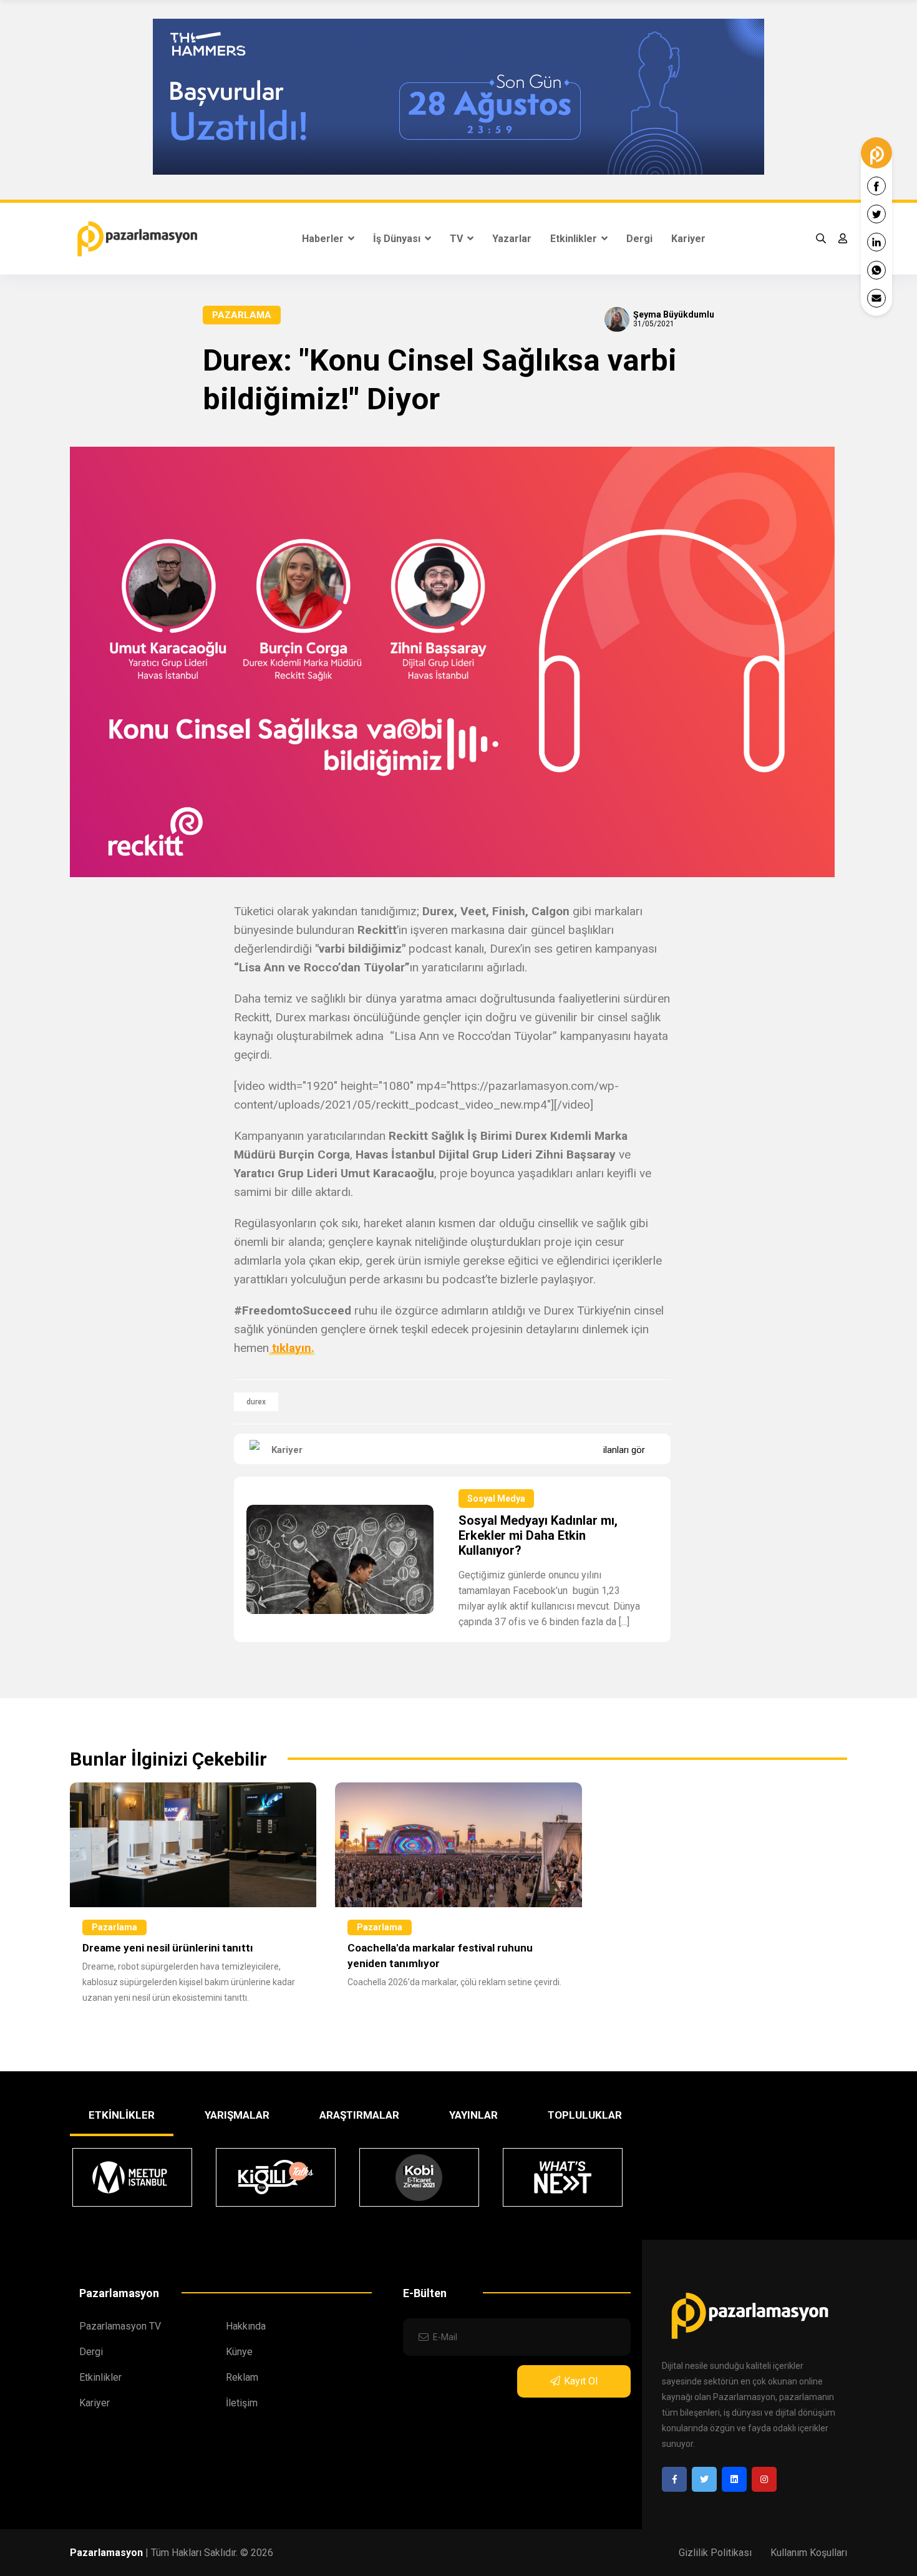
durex (256, 1402)
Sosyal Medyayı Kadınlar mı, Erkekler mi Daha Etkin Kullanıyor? (538, 1535)
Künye (239, 2352)
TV (458, 239)
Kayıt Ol (581, 2381)
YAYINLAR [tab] (473, 2115)
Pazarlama (242, 315)
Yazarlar (512, 239)
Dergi (639, 239)
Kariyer (688, 239)
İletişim (242, 2403)
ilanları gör (624, 1450)
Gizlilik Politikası (715, 2553)
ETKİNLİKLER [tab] (122, 2115)
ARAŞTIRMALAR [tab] (359, 2115)
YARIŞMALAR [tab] (237, 2115)
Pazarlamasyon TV (120, 2326)
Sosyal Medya (496, 1499)
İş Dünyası (398, 239)
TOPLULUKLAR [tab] (585, 2115)
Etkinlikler (575, 239)
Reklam (242, 2377)
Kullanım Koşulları (809, 2553)
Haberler (324, 239)
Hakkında (246, 2326)
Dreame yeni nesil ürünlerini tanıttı (168, 1948)
